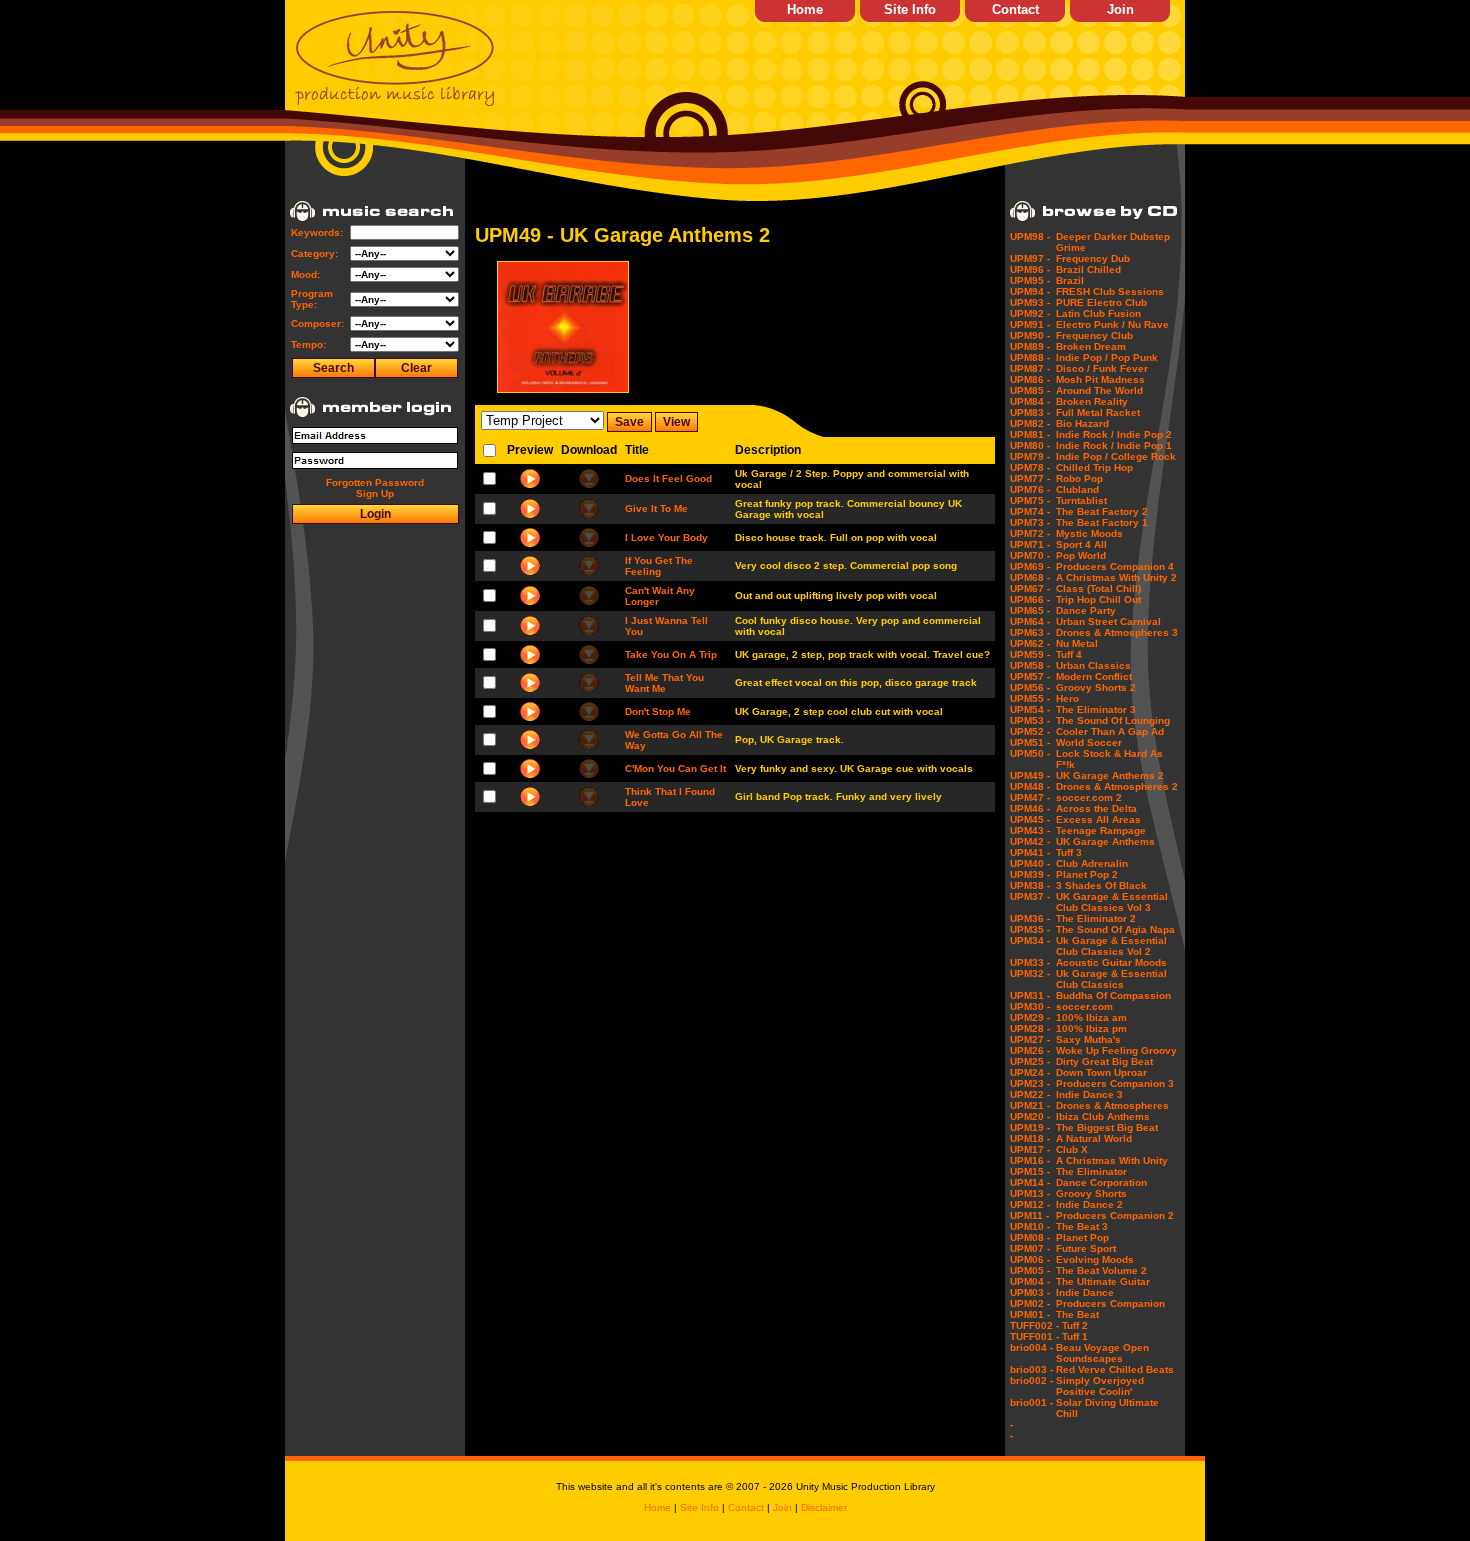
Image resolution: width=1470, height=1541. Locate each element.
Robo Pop (1079, 478)
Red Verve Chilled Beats (1115, 1369)
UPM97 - (1030, 258)
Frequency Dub (1093, 258)
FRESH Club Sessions (1110, 291)
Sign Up (375, 493)
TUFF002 (1031, 1325)
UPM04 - (1030, 1281)
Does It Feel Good (668, 478)
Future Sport (1086, 1248)
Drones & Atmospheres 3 (1117, 632)
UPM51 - (1030, 742)
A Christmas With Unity (1112, 1160)
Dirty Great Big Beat (1104, 1061)
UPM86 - (1030, 379)
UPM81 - (1030, 434)
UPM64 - (1030, 621)
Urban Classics (1093, 665)
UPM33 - (1030, 962)
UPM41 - (1030, 852)
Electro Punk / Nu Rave (1112, 324)
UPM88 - (1030, 357)
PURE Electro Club (1101, 302)
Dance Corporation (1101, 1182)
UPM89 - (1030, 346)
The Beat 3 (1082, 1226)
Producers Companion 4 (1115, 566)
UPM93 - (1030, 302)
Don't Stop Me (658, 711)
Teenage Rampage (1101, 830)
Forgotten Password (375, 482)
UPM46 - (1030, 808)
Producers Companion (1110, 1303)
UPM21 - (1030, 1105)
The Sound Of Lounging (1113, 720)
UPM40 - (1030, 863)
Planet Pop (1082, 1237)
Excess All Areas (1098, 819)
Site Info (910, 9)
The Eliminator (1091, 1171)
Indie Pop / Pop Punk (1107, 357)
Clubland (1077, 489)
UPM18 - (1030, 1138)
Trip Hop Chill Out (1098, 599)
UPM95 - (1030, 280)
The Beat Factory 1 (1102, 522)
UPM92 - (1030, 313)
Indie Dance (1085, 1292)
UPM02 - (1030, 1303)
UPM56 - (1030, 687)
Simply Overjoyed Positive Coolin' (1100, 1386)
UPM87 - (1030, 368)
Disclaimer (824, 1507)
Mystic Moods (1089, 533)
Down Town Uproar (1101, 1072)
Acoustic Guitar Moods (1111, 962)
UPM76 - (1030, 489)
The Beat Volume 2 (1101, 1270)
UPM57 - (1030, 676)
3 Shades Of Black (1101, 885)
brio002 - (1031, 1380)
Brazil (1070, 280)
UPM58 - (1030, 665)
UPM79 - (1030, 456)
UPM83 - (1030, 412)
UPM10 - (1030, 1226)
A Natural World (1094, 1138)
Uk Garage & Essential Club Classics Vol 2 (1111, 946)
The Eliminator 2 (1096, 918)
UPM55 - (1030, 698)
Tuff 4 (1069, 654)
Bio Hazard (1082, 423)
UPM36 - (1030, 918)
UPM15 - (1030, 1171)
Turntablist (1081, 500)
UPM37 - (1030, 896)
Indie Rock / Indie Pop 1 (1114, 445)
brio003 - (1031, 1369)
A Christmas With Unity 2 (1116, 577)
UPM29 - (1030, 1017)
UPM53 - (1030, 720)
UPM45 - (1030, 819)
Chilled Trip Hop (1094, 467)
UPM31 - (1030, 995)
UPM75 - (1030, 500)
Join (1120, 9)
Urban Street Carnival (1108, 621)
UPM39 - (1030, 874)
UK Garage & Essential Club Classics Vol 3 (1112, 902)
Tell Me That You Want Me (664, 683)
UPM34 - (1030, 940)
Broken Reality (1092, 401)
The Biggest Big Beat (1107, 1127)
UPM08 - (1030, 1237)
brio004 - (1031, 1347)
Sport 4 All (1081, 544)
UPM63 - (1030, 632)
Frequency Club (1094, 335)
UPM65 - (1030, 610)
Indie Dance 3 (1089, 1094)
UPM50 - (1030, 753)
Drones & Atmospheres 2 (1117, 786)
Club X (1072, 1149)
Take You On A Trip (671, 654)
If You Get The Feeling (659, 566)
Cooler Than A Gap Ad (1110, 731)
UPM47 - (1030, 797)
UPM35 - (1030, 929)
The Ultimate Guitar (1103, 1281)
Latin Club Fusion (1098, 313)
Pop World (1081, 555)
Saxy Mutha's (1088, 1039)
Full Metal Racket (1098, 412)
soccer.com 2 (1089, 797)
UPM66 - (1030, 599)
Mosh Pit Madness (1100, 379)
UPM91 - (1030, 324)
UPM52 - (1030, 731)
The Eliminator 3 (1096, 709)
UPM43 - (1030, 830)
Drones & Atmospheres (1112, 1105)
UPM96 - (1030, 269)
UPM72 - (1030, 533)
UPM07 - (1030, 1248)
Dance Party (1086, 610)
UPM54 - (1030, 709)
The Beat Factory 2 (1102, 511)
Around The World (1099, 390)
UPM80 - (1030, 445)
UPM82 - (1030, 423)
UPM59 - (1030, 654)
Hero (1067, 698)
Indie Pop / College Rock (1116, 456)
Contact (1015, 9)
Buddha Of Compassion (1113, 995)
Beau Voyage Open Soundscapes (1102, 1353)
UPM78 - (1030, 467)
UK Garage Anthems (1105, 841)
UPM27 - (1030, 1039)
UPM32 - (1030, 973)
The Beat (1077, 1314)
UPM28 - (1030, 1028)
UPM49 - (1030, 775)
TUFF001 (1031, 1336)
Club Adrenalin (1092, 863)
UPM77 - (1030, 478)
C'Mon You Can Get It (675, 768)
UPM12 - (1030, 1204)
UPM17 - (1030, 1149)
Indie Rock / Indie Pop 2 (1114, 434)
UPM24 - (1030, 1072)
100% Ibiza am (1091, 1017)
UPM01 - (1030, 1314)
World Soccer (1089, 742)
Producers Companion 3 (1115, 1083)
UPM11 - (1029, 1215)
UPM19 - (1030, 1127)
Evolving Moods (1095, 1259)
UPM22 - (1030, 1094)
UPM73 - (1030, 522)
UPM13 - (1030, 1193)
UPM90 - (1030, 335)
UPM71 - (1030, 544)
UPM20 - (1030, 1116)
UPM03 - (1030, 1292)
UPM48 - (1030, 786)
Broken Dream (1091, 346)
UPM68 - (1030, 577)
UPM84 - (1030, 401)
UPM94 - (1030, 291)
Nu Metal (1077, 643)
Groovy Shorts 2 (1096, 687)
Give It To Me (656, 508)
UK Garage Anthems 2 (1110, 775)
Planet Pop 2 (1087, 874)
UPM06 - (1030, 1259)
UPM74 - (1030, 511)
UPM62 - (1030, 643)
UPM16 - (1030, 1160)
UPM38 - (1030, 885)
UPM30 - (1030, 1006)
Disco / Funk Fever (1102, 368)
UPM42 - (1030, 841)
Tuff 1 (1075, 1336)
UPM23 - (1030, 1083)
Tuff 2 (1075, 1325)
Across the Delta (1096, 808)
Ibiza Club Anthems (1103, 1116)
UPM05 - (1030, 1270)
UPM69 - (1030, 566)
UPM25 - (1030, 1061)
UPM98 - (1030, 236)
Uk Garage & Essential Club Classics (1111, 979)
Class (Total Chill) (1098, 588)
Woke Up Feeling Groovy (1116, 1050)
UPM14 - (1030, 1182)
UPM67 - (1030, 588)
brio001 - (1031, 1402)
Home (805, 9)
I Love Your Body (666, 537)
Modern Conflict (1094, 676)
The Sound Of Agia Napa (1115, 929)
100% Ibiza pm (1091, 1028)
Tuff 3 (1069, 852)
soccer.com (1084, 1006)
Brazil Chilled (1088, 269)
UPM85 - (1030, 390)
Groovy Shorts (1091, 1193)
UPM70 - (1030, 555)
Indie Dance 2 (1089, 1204)
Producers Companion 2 (1115, 1215)
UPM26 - (1030, 1050)
